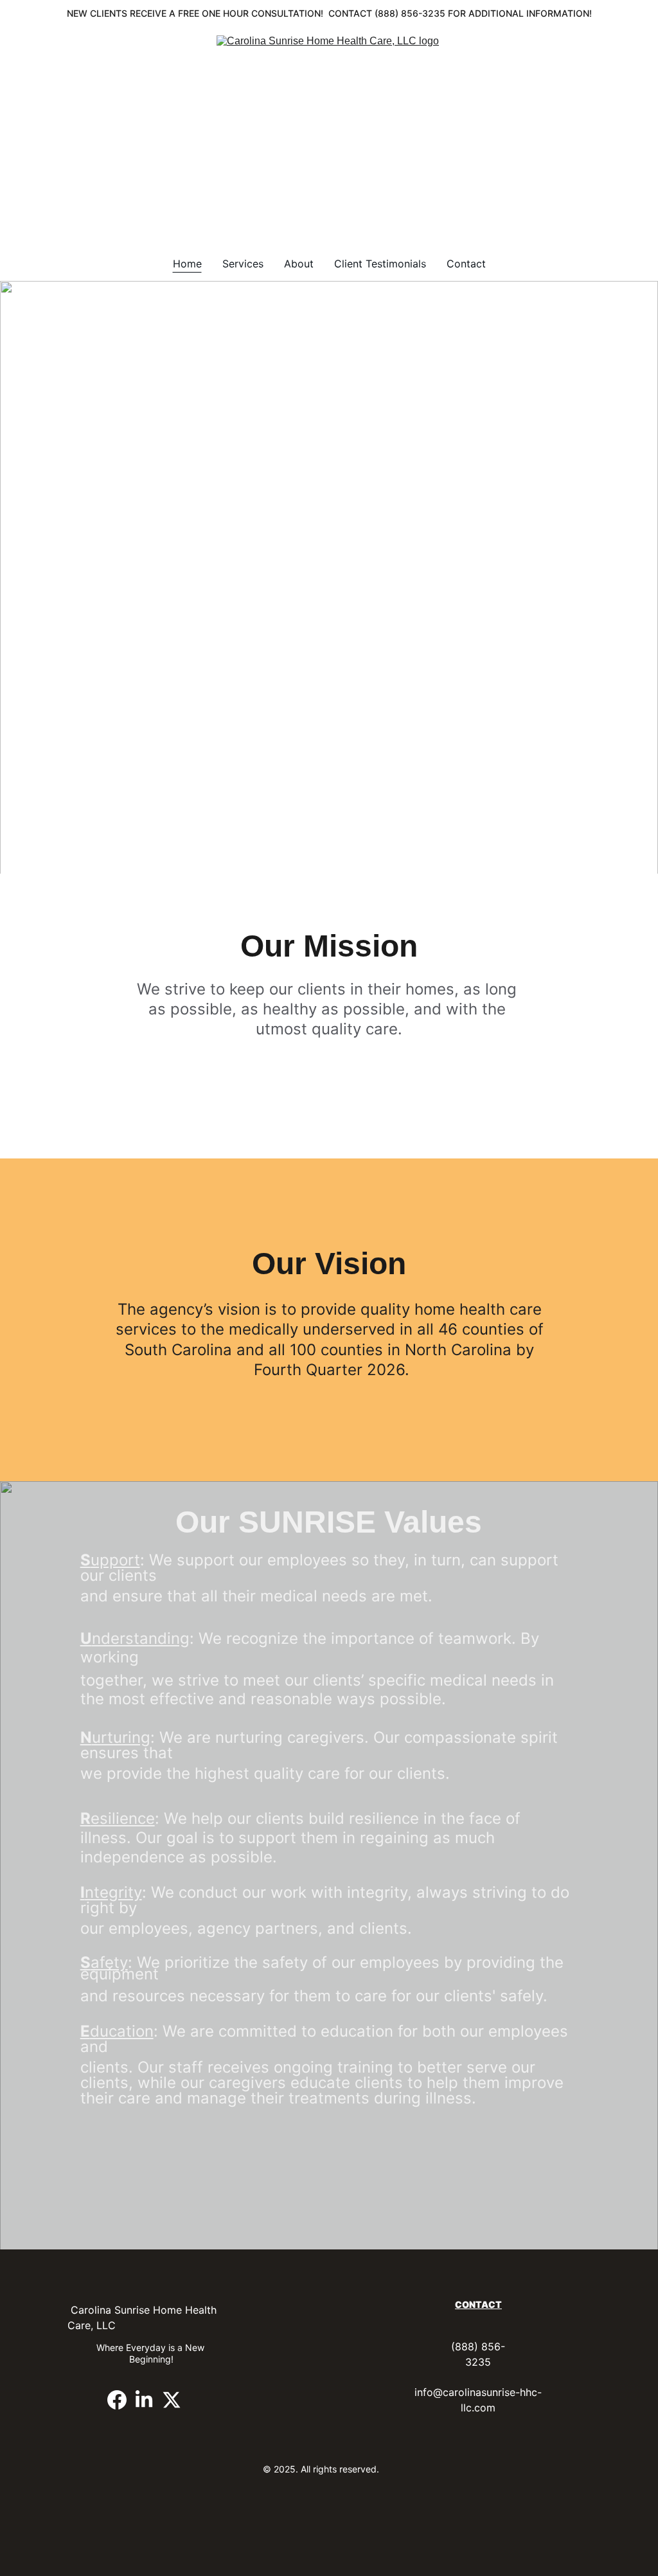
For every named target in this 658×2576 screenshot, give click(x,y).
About (299, 264)
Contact (466, 264)
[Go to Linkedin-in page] (144, 2400)
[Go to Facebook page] (117, 2400)
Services (243, 264)
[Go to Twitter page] (172, 2400)
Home (187, 264)
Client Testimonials (380, 264)
